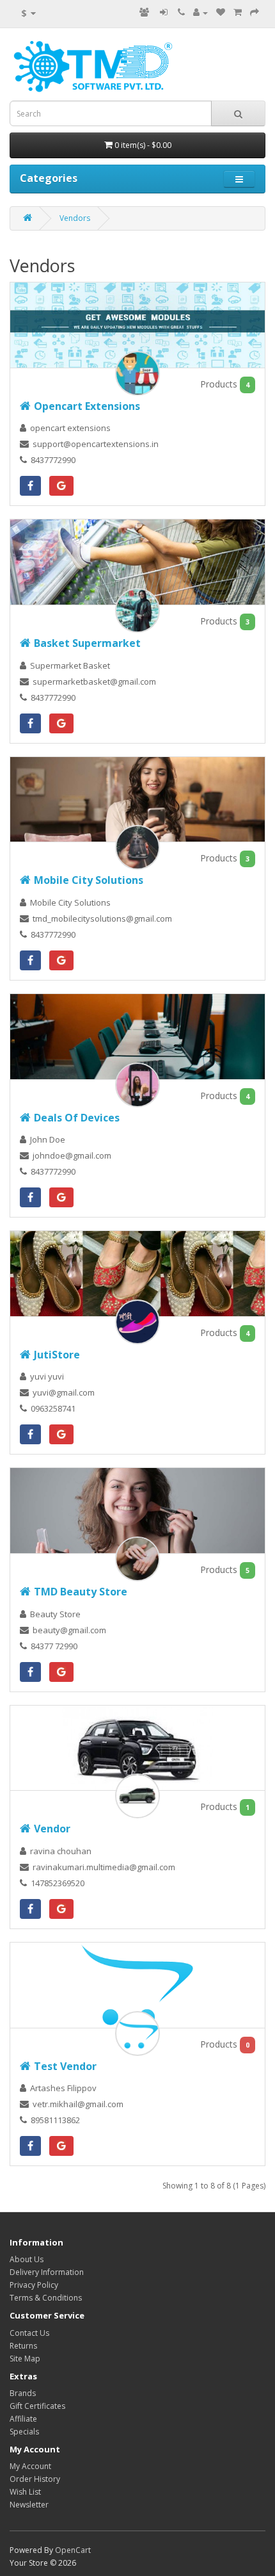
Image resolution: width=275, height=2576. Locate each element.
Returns (23, 2346)
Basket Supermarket (87, 643)
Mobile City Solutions (89, 880)
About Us (27, 2259)
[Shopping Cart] (238, 12)
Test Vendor (65, 2066)
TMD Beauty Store (81, 1592)
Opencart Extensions (87, 406)
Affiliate (23, 2419)
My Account (30, 2466)
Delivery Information (47, 2272)
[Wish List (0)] (221, 12)
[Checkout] (255, 12)
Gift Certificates (37, 2406)
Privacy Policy (34, 2285)
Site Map (25, 2359)
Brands (23, 2393)
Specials (24, 2432)
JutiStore (57, 1355)
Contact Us (29, 2333)
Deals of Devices (77, 1118)
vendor (52, 1829)
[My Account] (200, 12)
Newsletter (29, 2505)
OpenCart (73, 2550)
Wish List (25, 2492)
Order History (35, 2479)
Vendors (75, 218)
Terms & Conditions (46, 2298)
